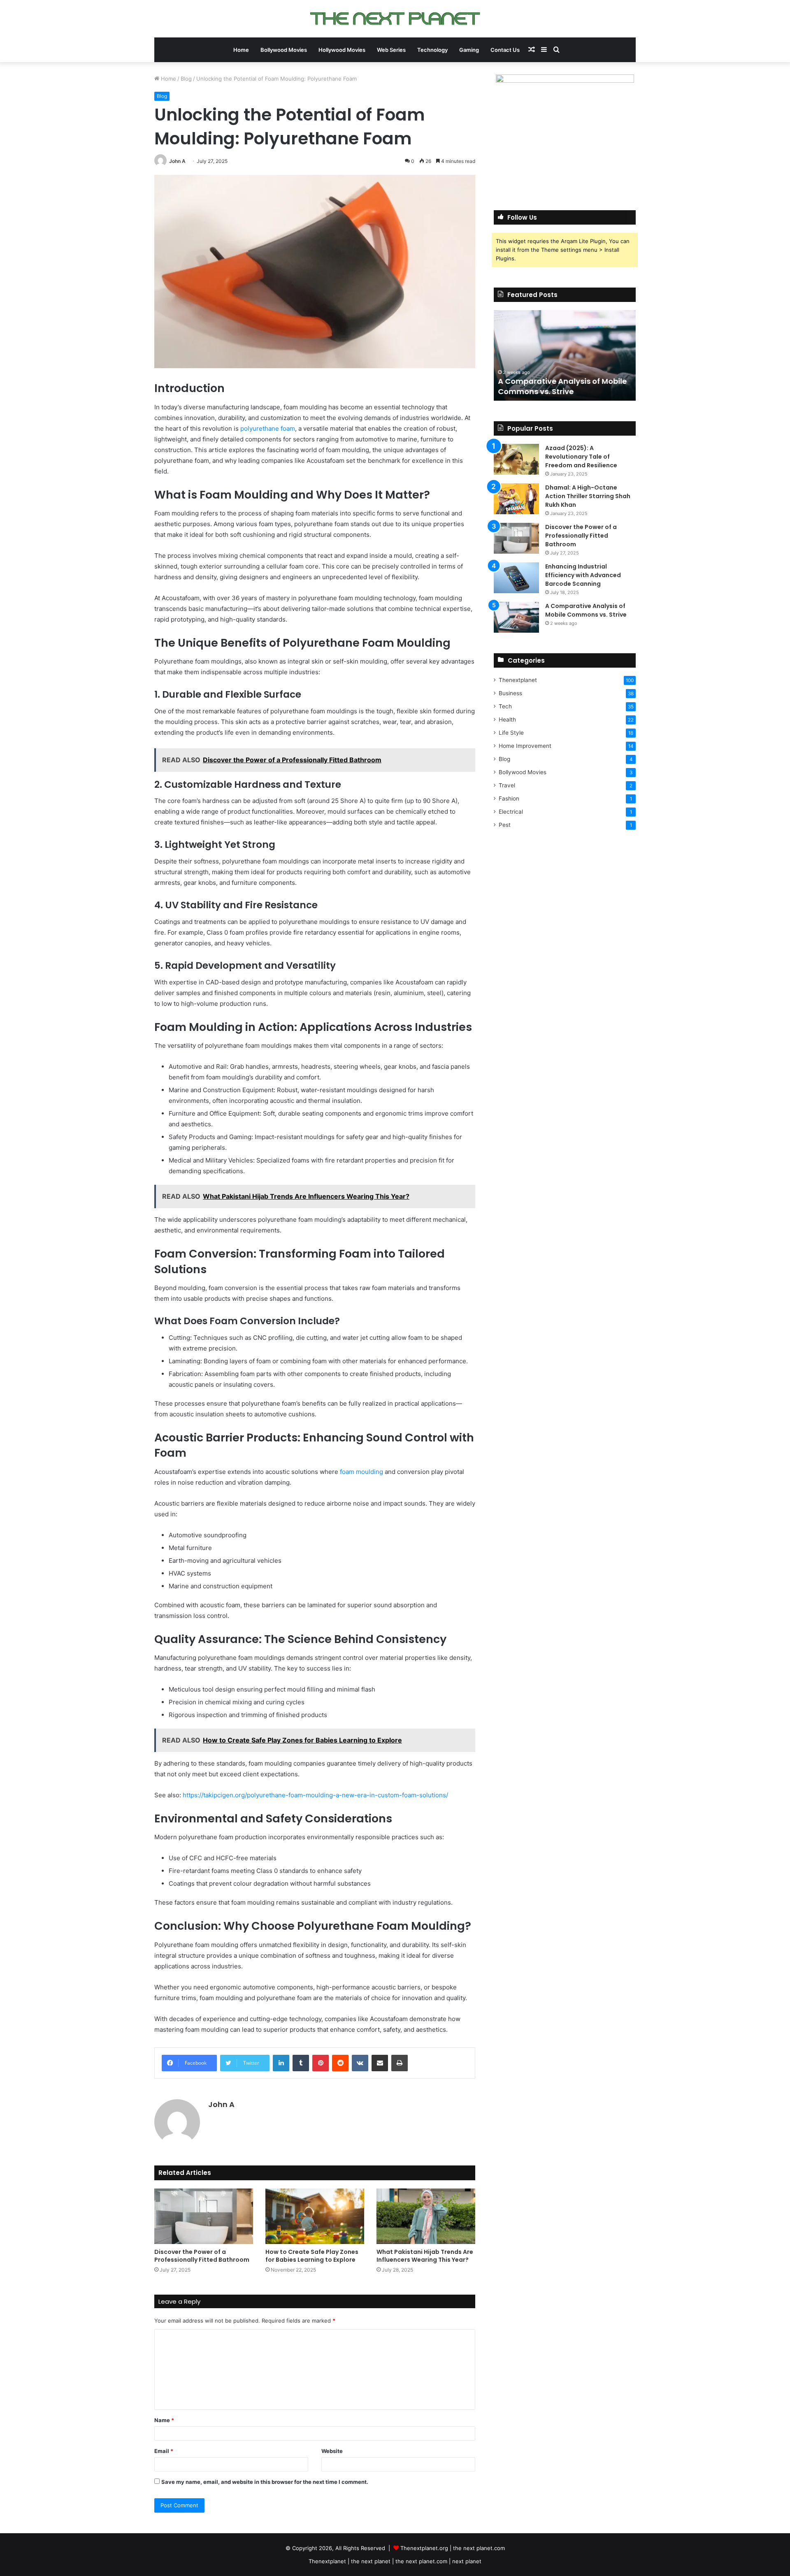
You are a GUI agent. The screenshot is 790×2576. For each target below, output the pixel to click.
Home (241, 50)
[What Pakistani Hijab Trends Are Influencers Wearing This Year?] (426, 2216)
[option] (565, 355)
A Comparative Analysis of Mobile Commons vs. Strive (562, 386)
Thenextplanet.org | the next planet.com (453, 2548)
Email (164, 2451)
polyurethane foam (268, 428)
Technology (432, 50)
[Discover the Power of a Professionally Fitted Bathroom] (204, 2216)
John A (177, 161)
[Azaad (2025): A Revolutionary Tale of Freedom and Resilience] (516, 459)
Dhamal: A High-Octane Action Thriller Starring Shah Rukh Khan (588, 496)
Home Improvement (525, 746)
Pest (505, 825)
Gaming (469, 50)
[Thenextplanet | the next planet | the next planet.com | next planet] (395, 19)
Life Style (511, 733)
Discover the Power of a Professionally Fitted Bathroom (202, 2256)
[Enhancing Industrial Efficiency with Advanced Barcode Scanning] (516, 578)
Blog (186, 79)
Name (164, 2420)
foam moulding (361, 1472)
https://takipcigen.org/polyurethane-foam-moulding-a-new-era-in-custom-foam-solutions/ (315, 1795)
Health (507, 719)
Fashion (509, 798)
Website (332, 2451)
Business (510, 693)
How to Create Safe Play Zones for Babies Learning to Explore (312, 2256)
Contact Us (505, 50)
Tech (505, 706)
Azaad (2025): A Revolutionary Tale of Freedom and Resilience (581, 457)
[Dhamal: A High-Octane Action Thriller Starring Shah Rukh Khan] (516, 499)
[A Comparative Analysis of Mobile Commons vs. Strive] (516, 617)
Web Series (391, 50)
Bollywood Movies (284, 50)
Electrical (511, 812)
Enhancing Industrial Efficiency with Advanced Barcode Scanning (583, 575)
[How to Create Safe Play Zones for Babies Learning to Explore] (315, 2216)
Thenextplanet (518, 680)
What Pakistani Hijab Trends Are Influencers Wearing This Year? (425, 2256)
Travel (507, 785)
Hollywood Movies (342, 50)
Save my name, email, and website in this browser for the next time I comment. (265, 2482)
